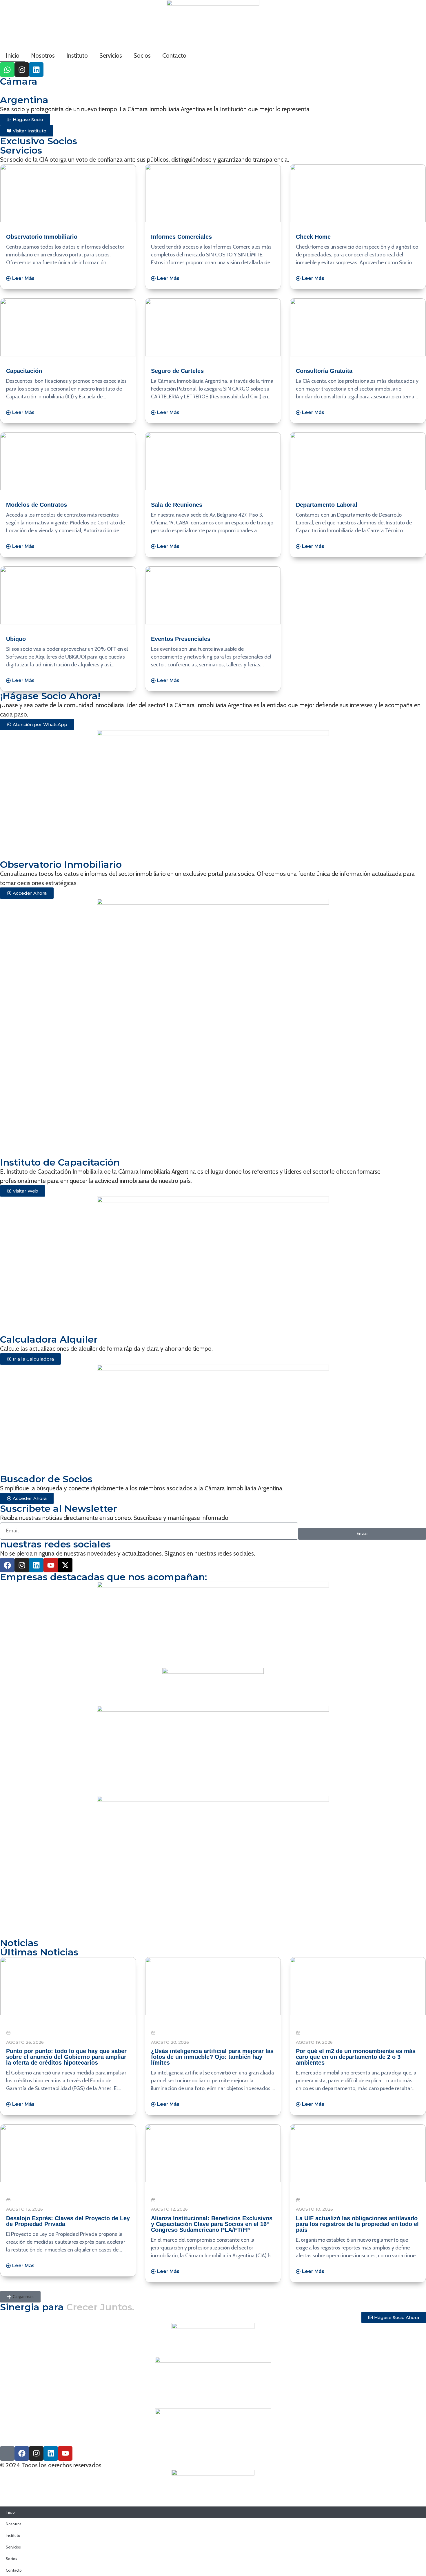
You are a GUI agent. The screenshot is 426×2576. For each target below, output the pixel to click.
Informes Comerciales (181, 237)
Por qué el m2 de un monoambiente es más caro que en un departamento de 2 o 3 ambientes (356, 2057)
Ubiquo (16, 639)
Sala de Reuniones (177, 505)
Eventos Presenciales (181, 639)
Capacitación (24, 371)
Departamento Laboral (327, 505)
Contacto (174, 55)
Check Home (313, 237)
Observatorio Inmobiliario (42, 237)
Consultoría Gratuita (324, 371)
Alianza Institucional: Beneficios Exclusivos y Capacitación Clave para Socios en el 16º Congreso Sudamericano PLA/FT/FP (212, 2224)
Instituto (77, 55)
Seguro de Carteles (177, 371)
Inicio (13, 55)
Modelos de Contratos (37, 505)
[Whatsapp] (7, 70)
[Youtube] (51, 1565)
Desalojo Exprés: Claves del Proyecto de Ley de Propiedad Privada (68, 2221)
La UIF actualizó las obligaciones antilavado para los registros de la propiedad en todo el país (357, 2224)
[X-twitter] (65, 1565)
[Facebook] (7, 1565)
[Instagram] (22, 70)
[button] (20, 2297)
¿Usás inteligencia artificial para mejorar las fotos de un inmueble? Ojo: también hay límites (212, 2057)
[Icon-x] (7, 2453)
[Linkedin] (36, 70)
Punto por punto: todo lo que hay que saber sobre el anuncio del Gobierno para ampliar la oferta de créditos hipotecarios (66, 2057)
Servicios (111, 55)
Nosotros (43, 55)
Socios (142, 55)
